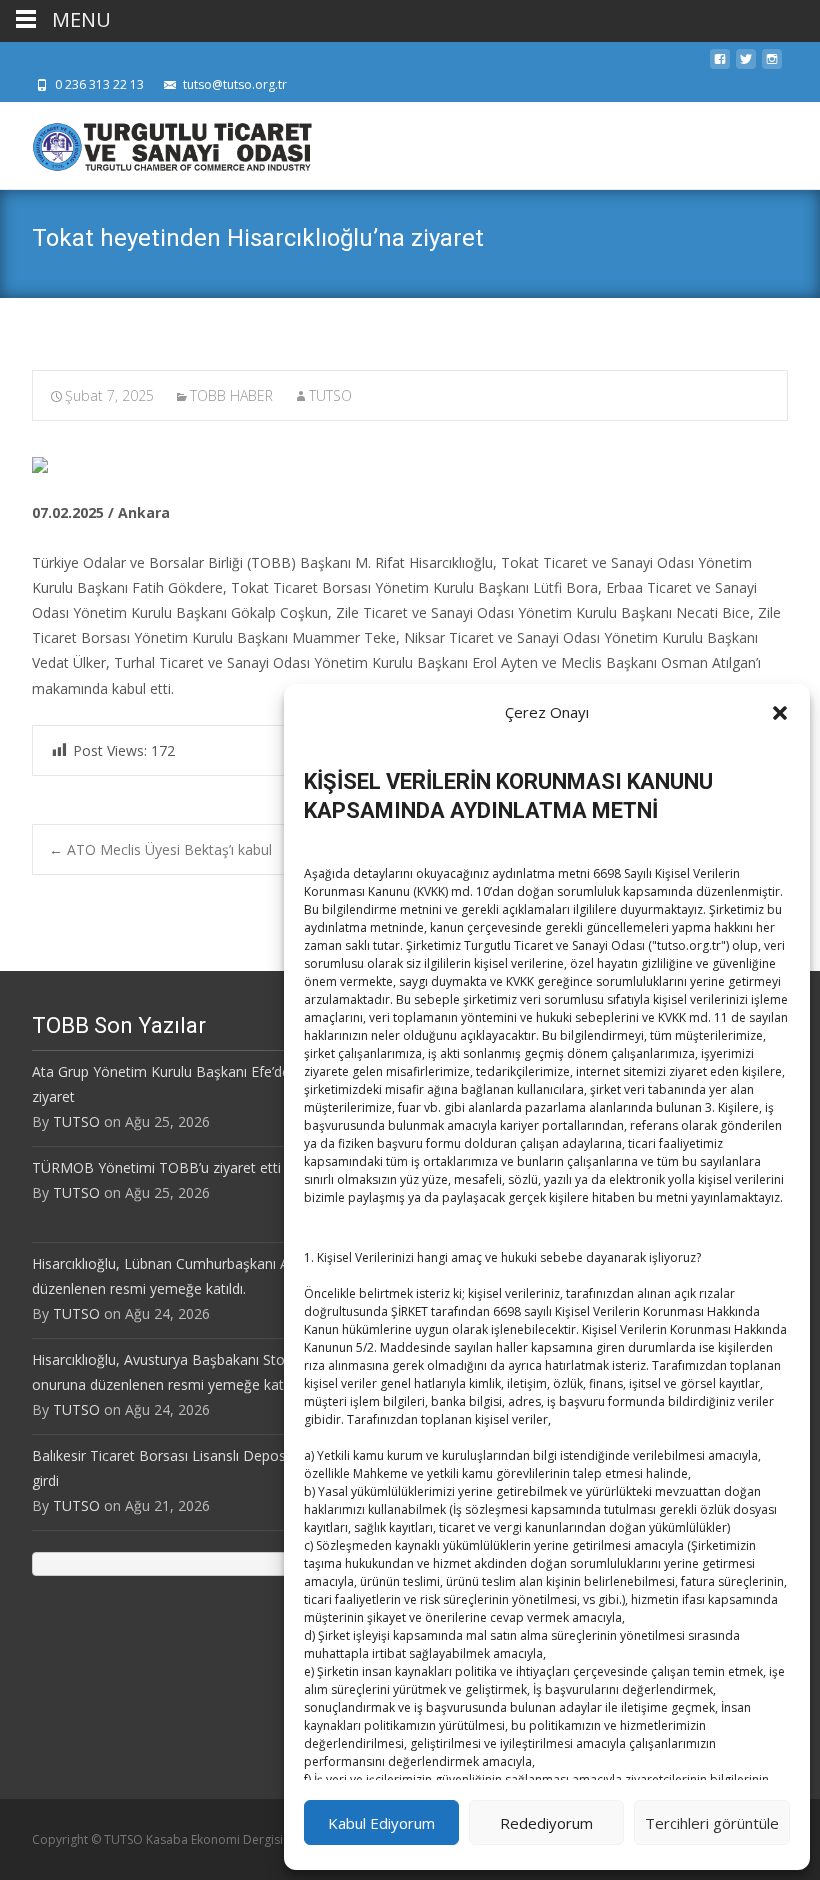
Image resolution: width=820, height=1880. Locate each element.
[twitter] (746, 64)
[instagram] (772, 64)
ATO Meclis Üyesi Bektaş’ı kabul (160, 849)
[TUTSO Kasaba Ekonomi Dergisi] (156, 142)
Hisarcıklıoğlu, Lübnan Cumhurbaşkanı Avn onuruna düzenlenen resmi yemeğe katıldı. (197, 1276)
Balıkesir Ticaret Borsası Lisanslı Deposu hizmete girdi (191, 1468)
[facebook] (720, 64)
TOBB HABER (231, 395)
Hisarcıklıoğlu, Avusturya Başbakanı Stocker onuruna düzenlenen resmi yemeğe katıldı (172, 1372)
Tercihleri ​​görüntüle (712, 1823)
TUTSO (330, 395)
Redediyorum (546, 1823)
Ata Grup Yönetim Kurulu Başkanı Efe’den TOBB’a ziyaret (192, 1084)
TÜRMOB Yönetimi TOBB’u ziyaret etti (156, 1167)
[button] (780, 713)
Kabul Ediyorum (381, 1823)
